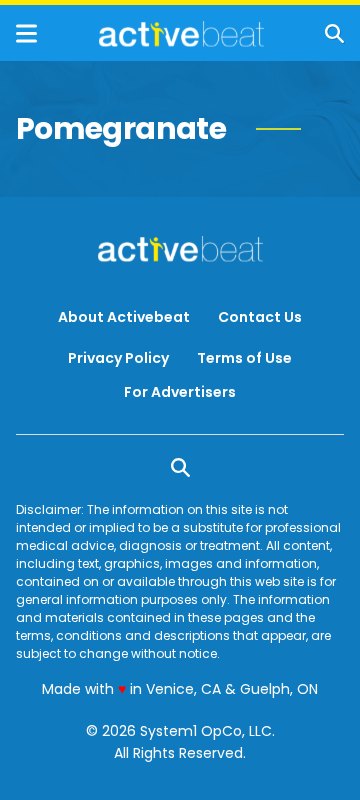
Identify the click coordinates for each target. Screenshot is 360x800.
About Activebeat (124, 317)
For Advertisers (180, 392)
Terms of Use (244, 358)
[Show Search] (334, 33)
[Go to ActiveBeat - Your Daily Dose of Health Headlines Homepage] (181, 34)
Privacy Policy (118, 358)
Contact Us (260, 317)
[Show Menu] (26, 33)
